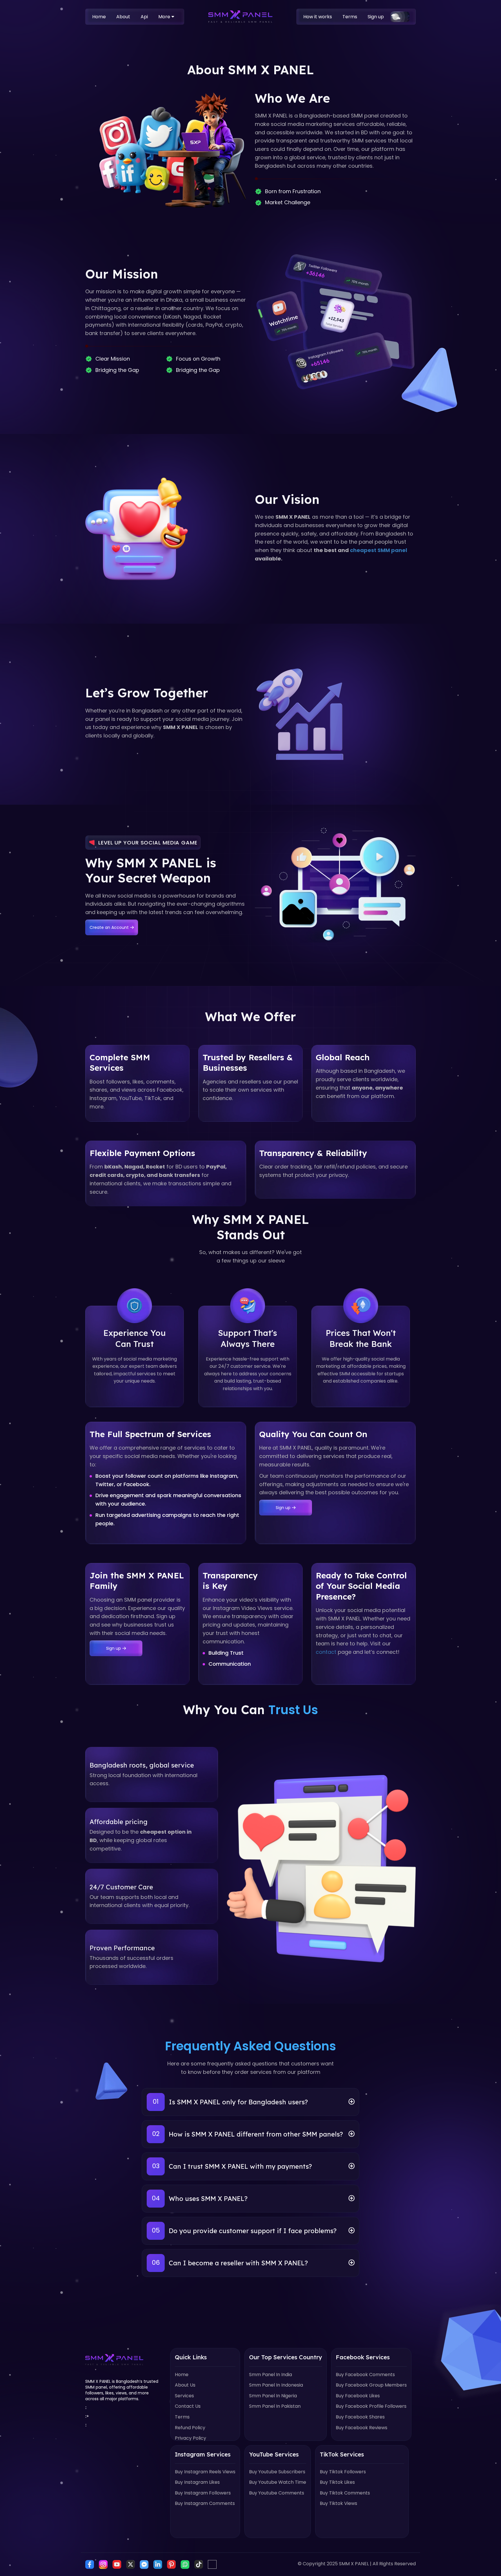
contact (326, 1652)
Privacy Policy (190, 2438)
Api (144, 17)
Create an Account (109, 927)
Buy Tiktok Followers (343, 2472)
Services (184, 2396)
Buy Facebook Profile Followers (371, 2406)
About (123, 17)
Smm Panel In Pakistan (275, 2406)
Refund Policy (190, 2428)
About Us (185, 2385)
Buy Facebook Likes (358, 2396)
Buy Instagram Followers (203, 2493)
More (165, 17)
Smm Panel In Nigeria (273, 2396)
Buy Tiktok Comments (345, 2493)
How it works (318, 17)
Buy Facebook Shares (360, 2417)
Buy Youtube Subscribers (277, 2472)
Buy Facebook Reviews (362, 2428)
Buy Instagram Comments (205, 2503)
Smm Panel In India (271, 2375)
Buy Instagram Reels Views (205, 2472)
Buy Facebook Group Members (371, 2385)
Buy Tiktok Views (338, 2503)
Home (99, 17)
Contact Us (188, 2406)
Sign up (376, 17)
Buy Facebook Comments (365, 2375)
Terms (350, 17)
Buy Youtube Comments (277, 2493)
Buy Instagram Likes (197, 2482)
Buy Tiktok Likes (337, 2482)
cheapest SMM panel (379, 550)
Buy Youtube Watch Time (278, 2482)
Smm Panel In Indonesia (276, 2385)
